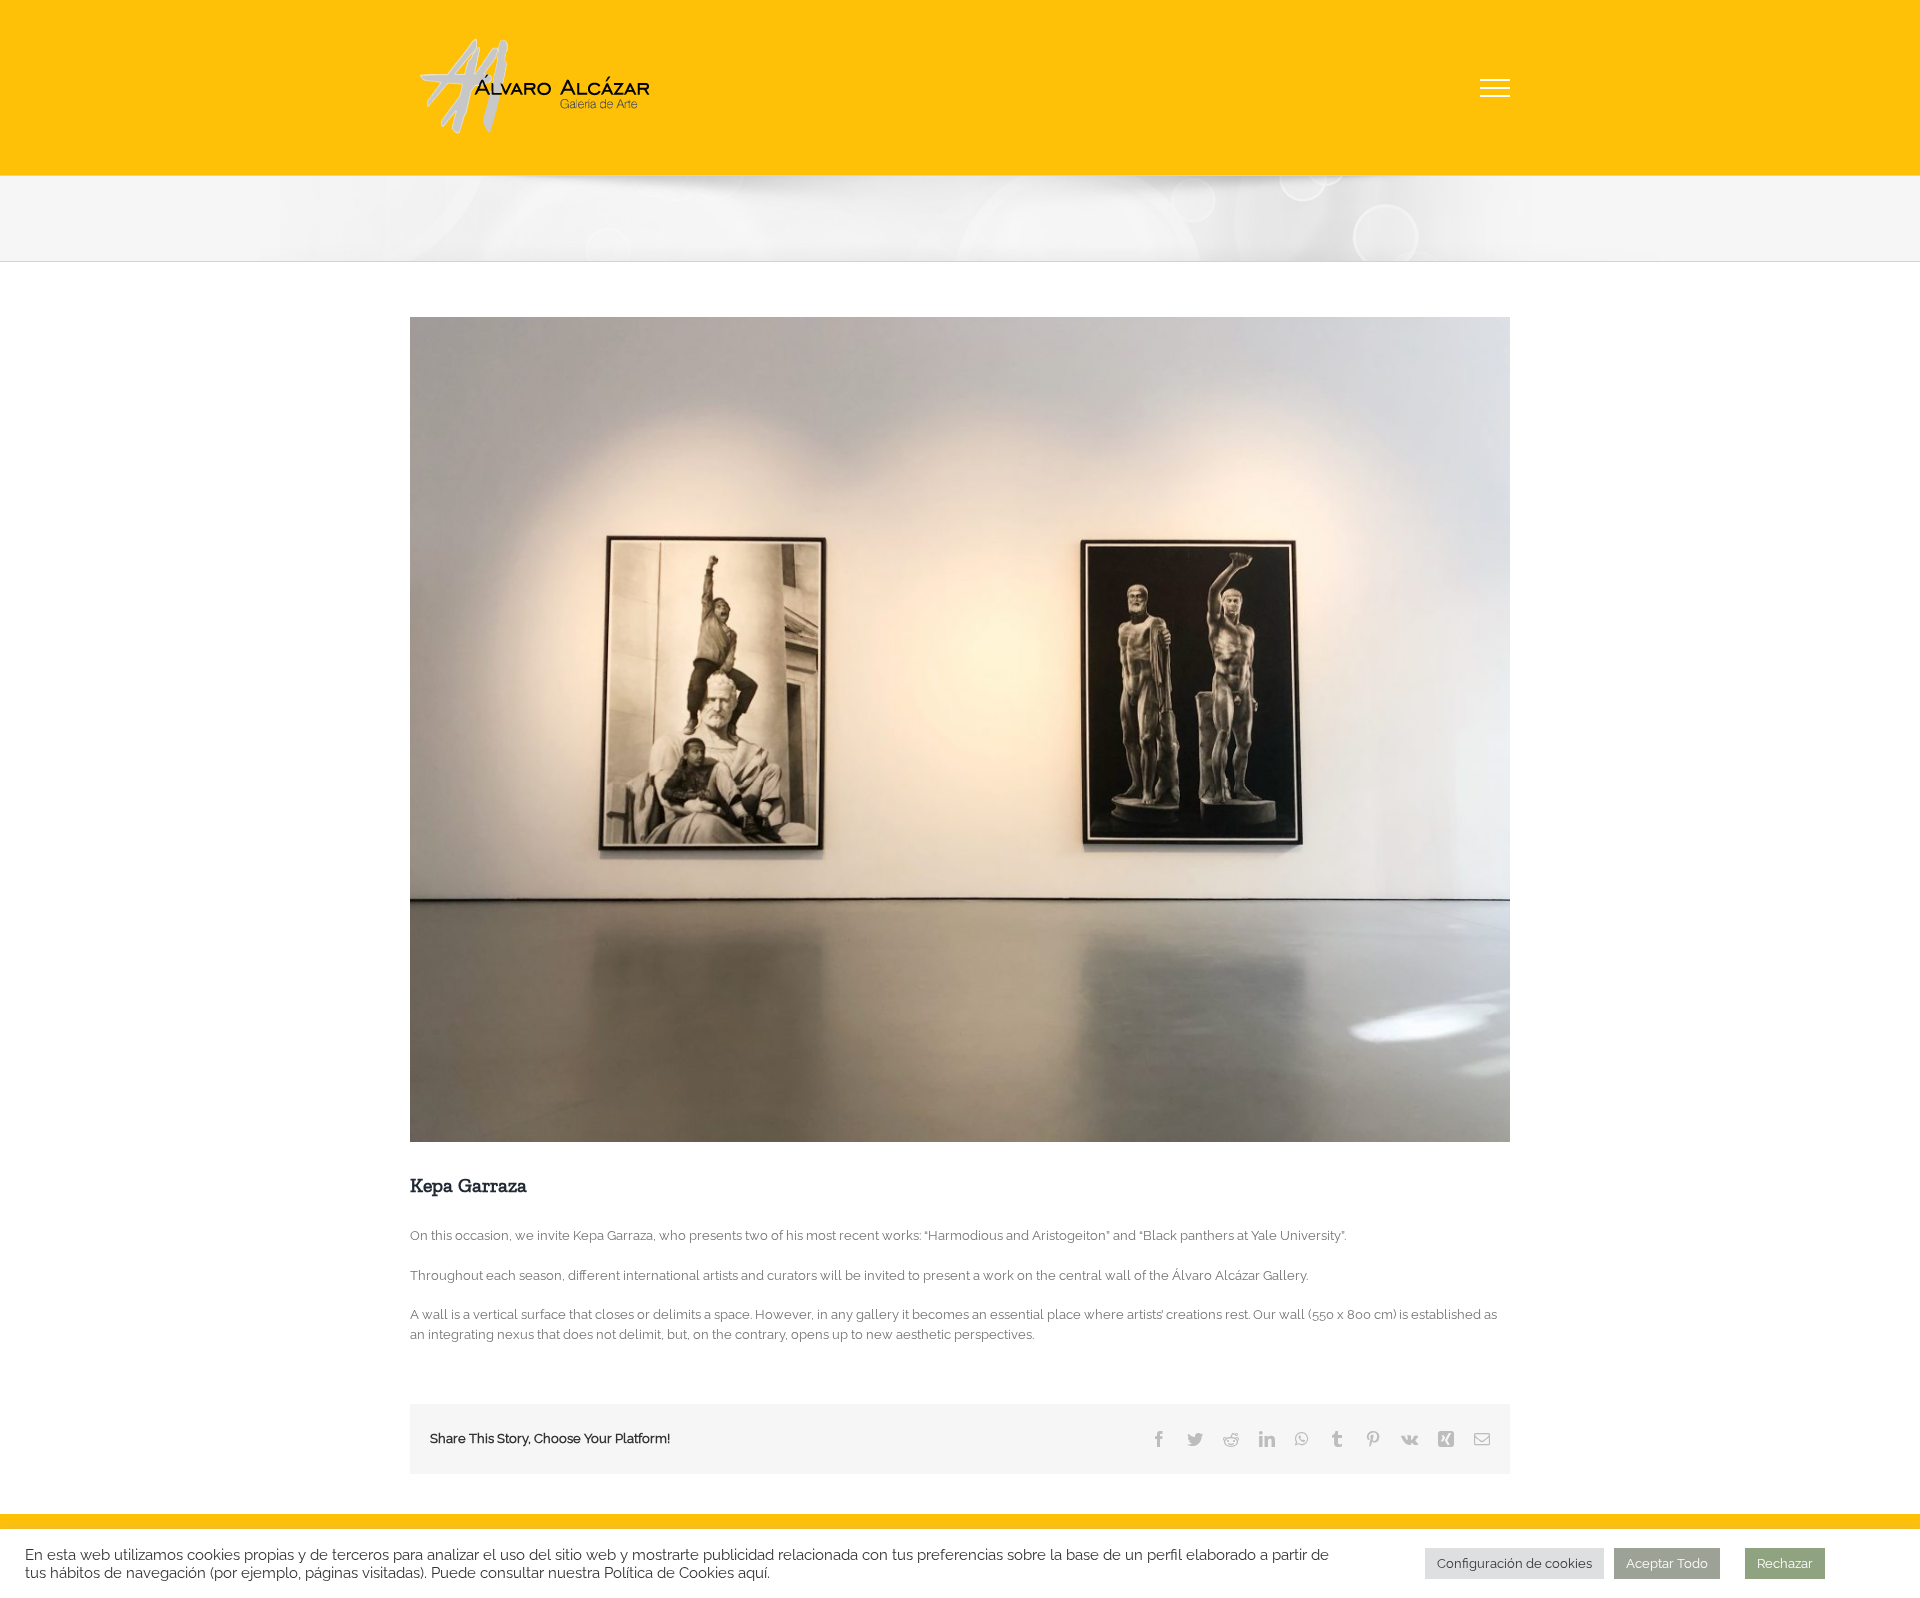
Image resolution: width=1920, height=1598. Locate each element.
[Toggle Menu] (1495, 88)
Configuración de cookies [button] (1514, 1563)
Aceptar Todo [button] (1667, 1563)
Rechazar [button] (1785, 1563)
